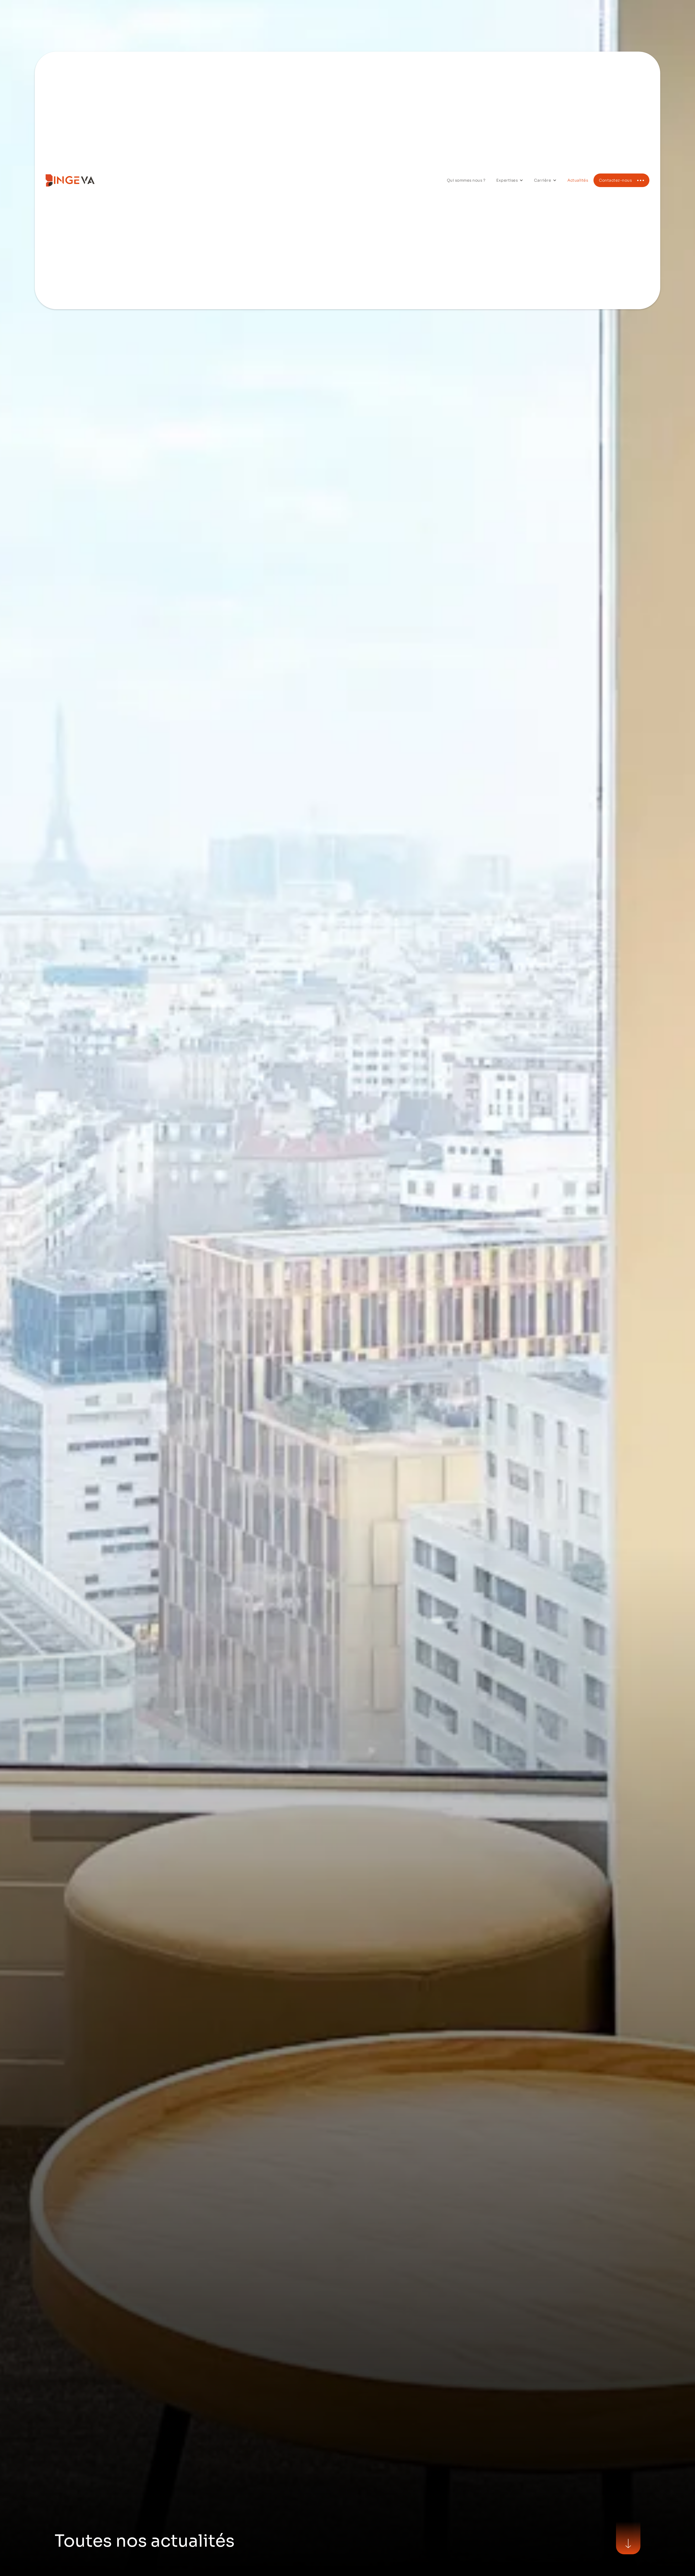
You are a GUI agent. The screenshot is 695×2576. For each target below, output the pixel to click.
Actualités (578, 180)
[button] (510, 180)
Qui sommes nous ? (466, 180)
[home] (86, 180)
